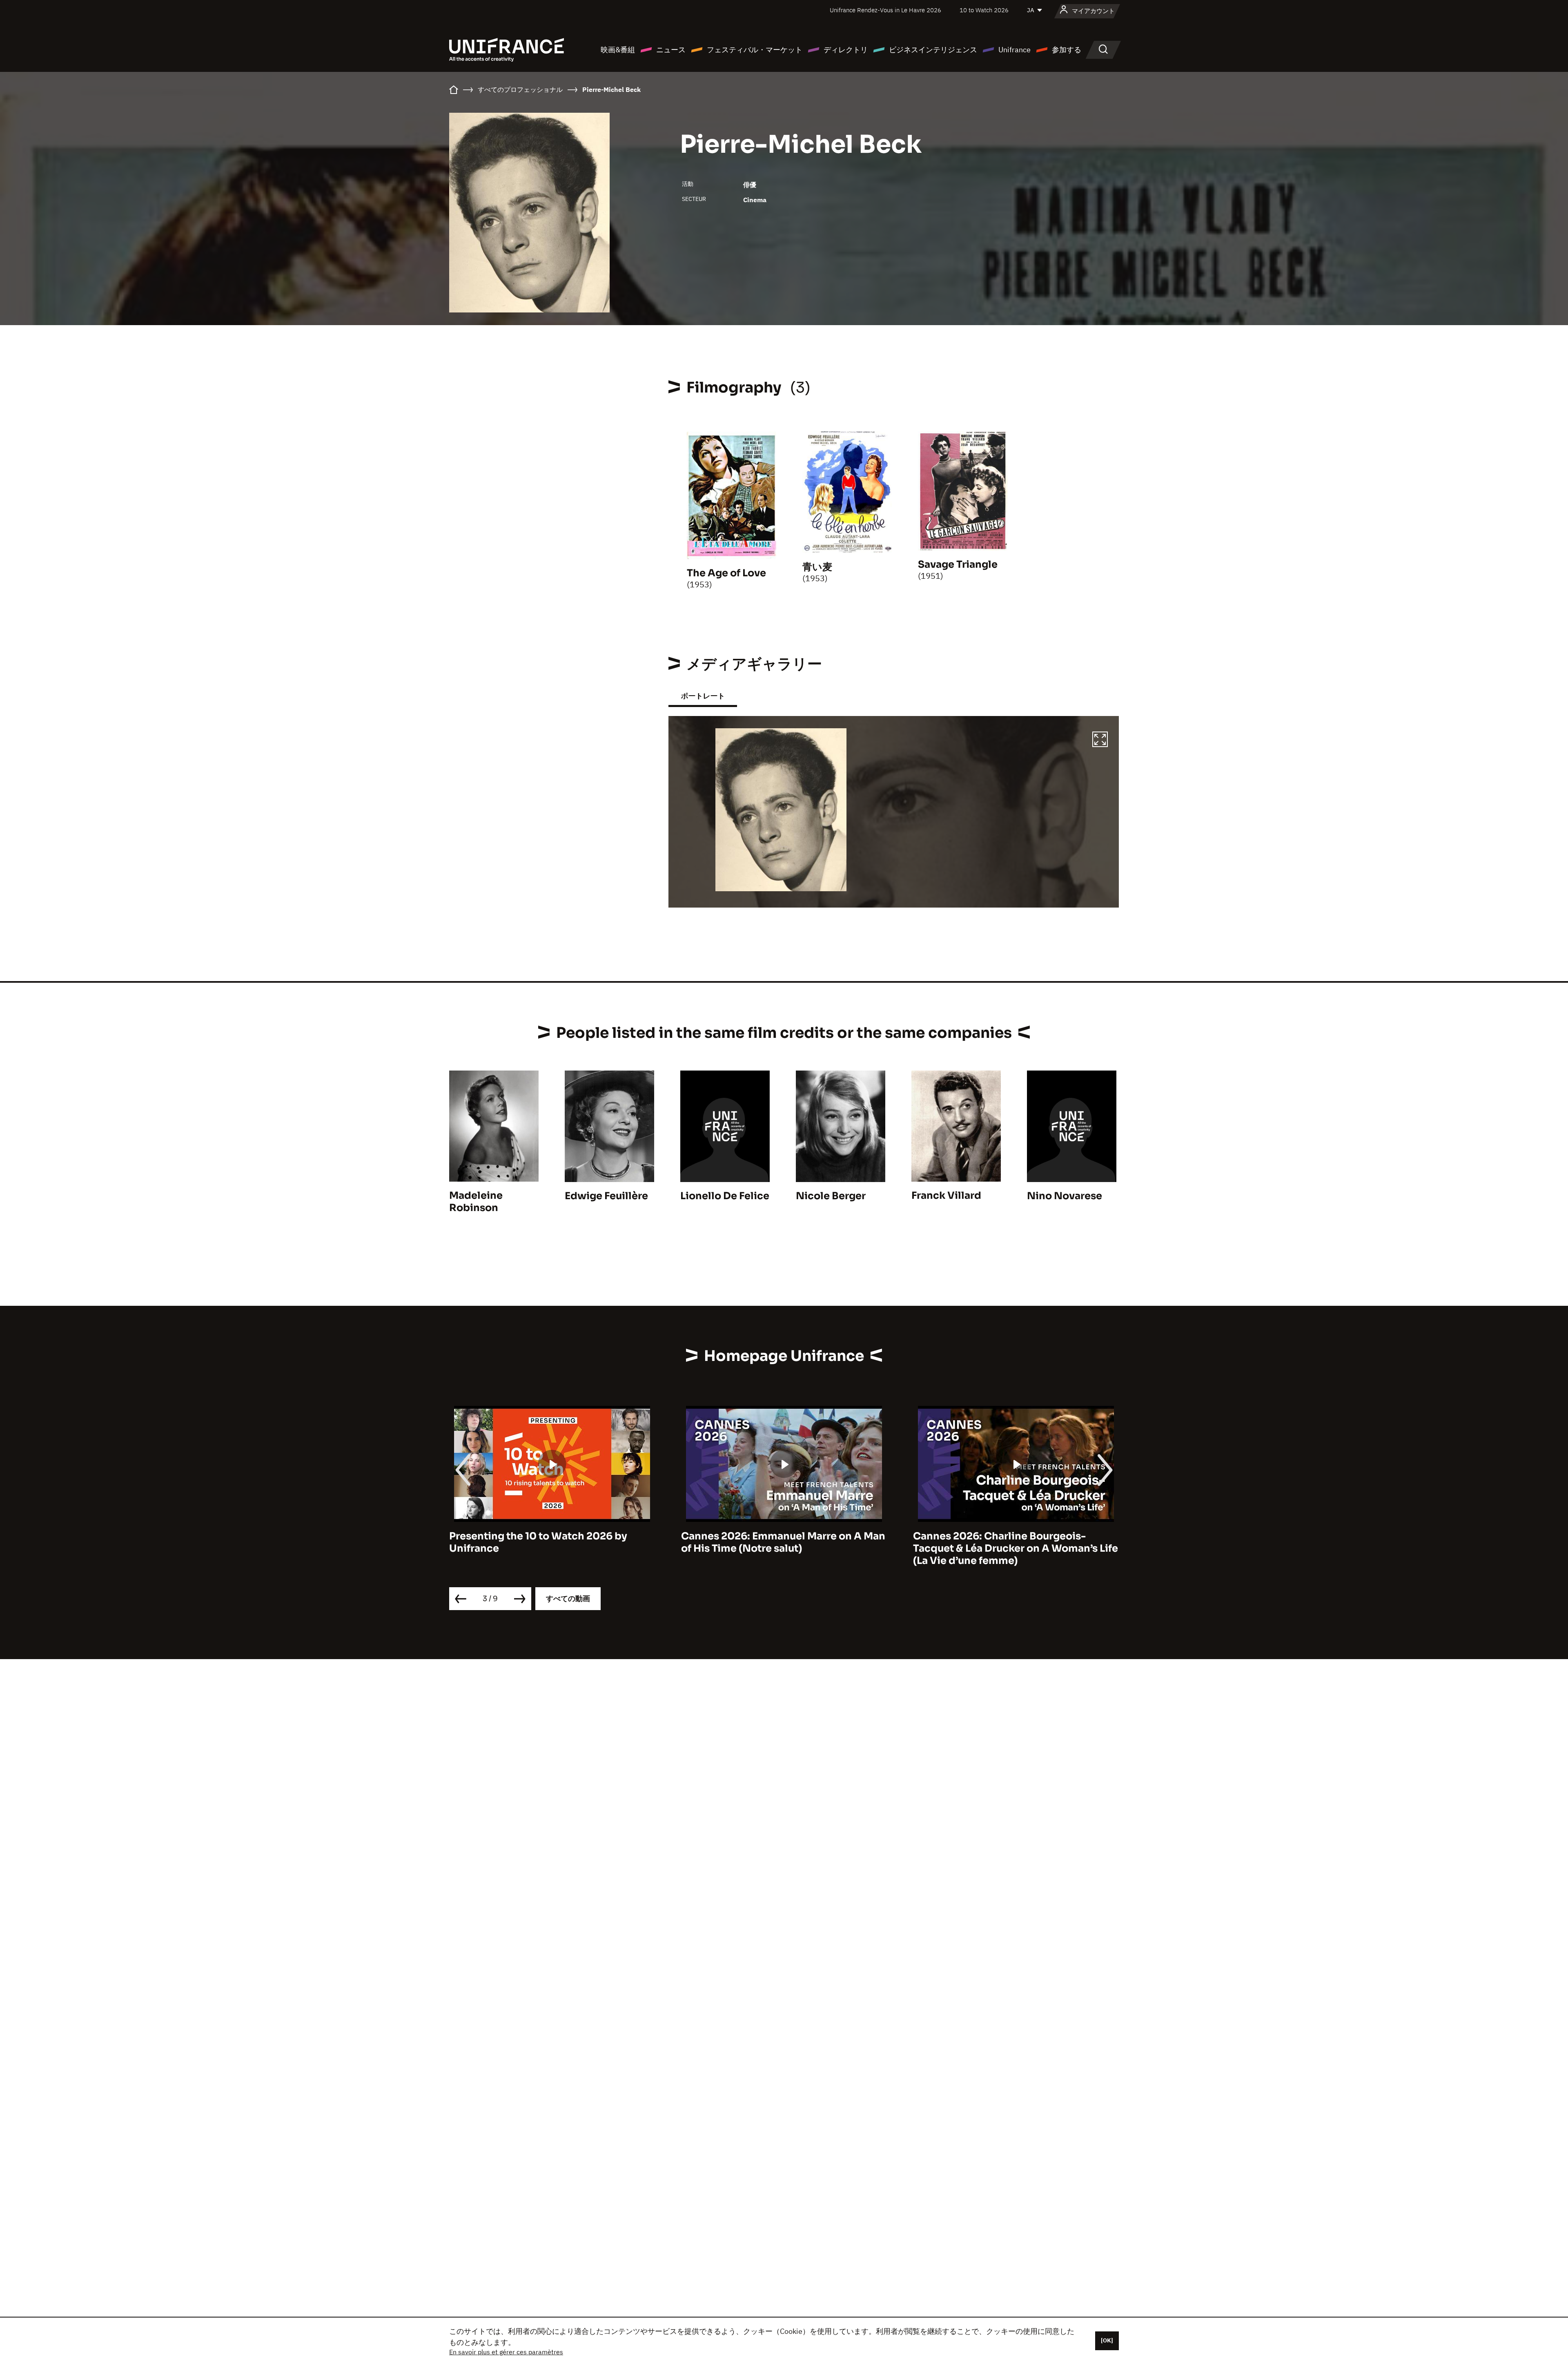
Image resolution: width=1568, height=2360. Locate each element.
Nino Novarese (1065, 1196)
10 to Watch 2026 (984, 10)
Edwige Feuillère (606, 1196)
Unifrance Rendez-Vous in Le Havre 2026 (885, 10)
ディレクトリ (846, 50)
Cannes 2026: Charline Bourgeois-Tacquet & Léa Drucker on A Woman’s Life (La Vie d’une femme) (784, 1548)
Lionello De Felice (725, 1196)
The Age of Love (726, 573)
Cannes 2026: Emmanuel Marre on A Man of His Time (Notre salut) (551, 1542)
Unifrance (1015, 50)
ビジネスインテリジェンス (933, 50)
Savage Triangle (958, 564)
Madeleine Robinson (476, 1202)
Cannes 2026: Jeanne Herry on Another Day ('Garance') (1011, 1542)
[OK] (1107, 2340)
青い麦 (817, 567)
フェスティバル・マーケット (755, 50)
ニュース (671, 50)
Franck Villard (946, 1196)
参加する (1067, 50)
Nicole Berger (831, 1196)
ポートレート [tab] (703, 696)
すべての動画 (568, 1598)
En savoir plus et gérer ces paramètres (506, 2352)
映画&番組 (618, 50)
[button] (1100, 741)
